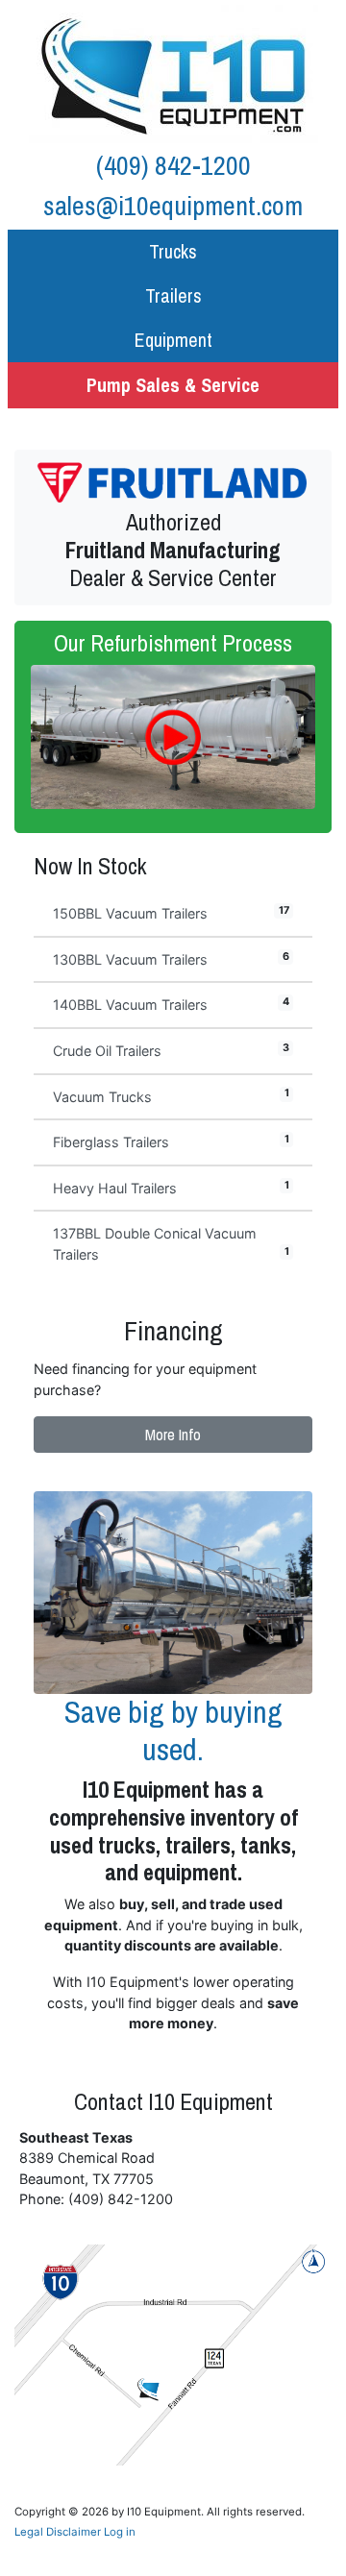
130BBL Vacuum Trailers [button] (171, 959)
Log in (120, 2532)
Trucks (173, 251)
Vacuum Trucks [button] (171, 1095)
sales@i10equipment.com (173, 206)
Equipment (173, 340)
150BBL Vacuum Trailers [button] (171, 913)
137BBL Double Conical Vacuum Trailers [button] (171, 1244)
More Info (173, 1435)
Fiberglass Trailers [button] (171, 1141)
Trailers (173, 295)
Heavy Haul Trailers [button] (171, 1188)
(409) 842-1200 (173, 165)
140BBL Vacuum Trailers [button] (171, 1004)
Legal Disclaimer (58, 2532)
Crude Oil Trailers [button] (171, 1050)
